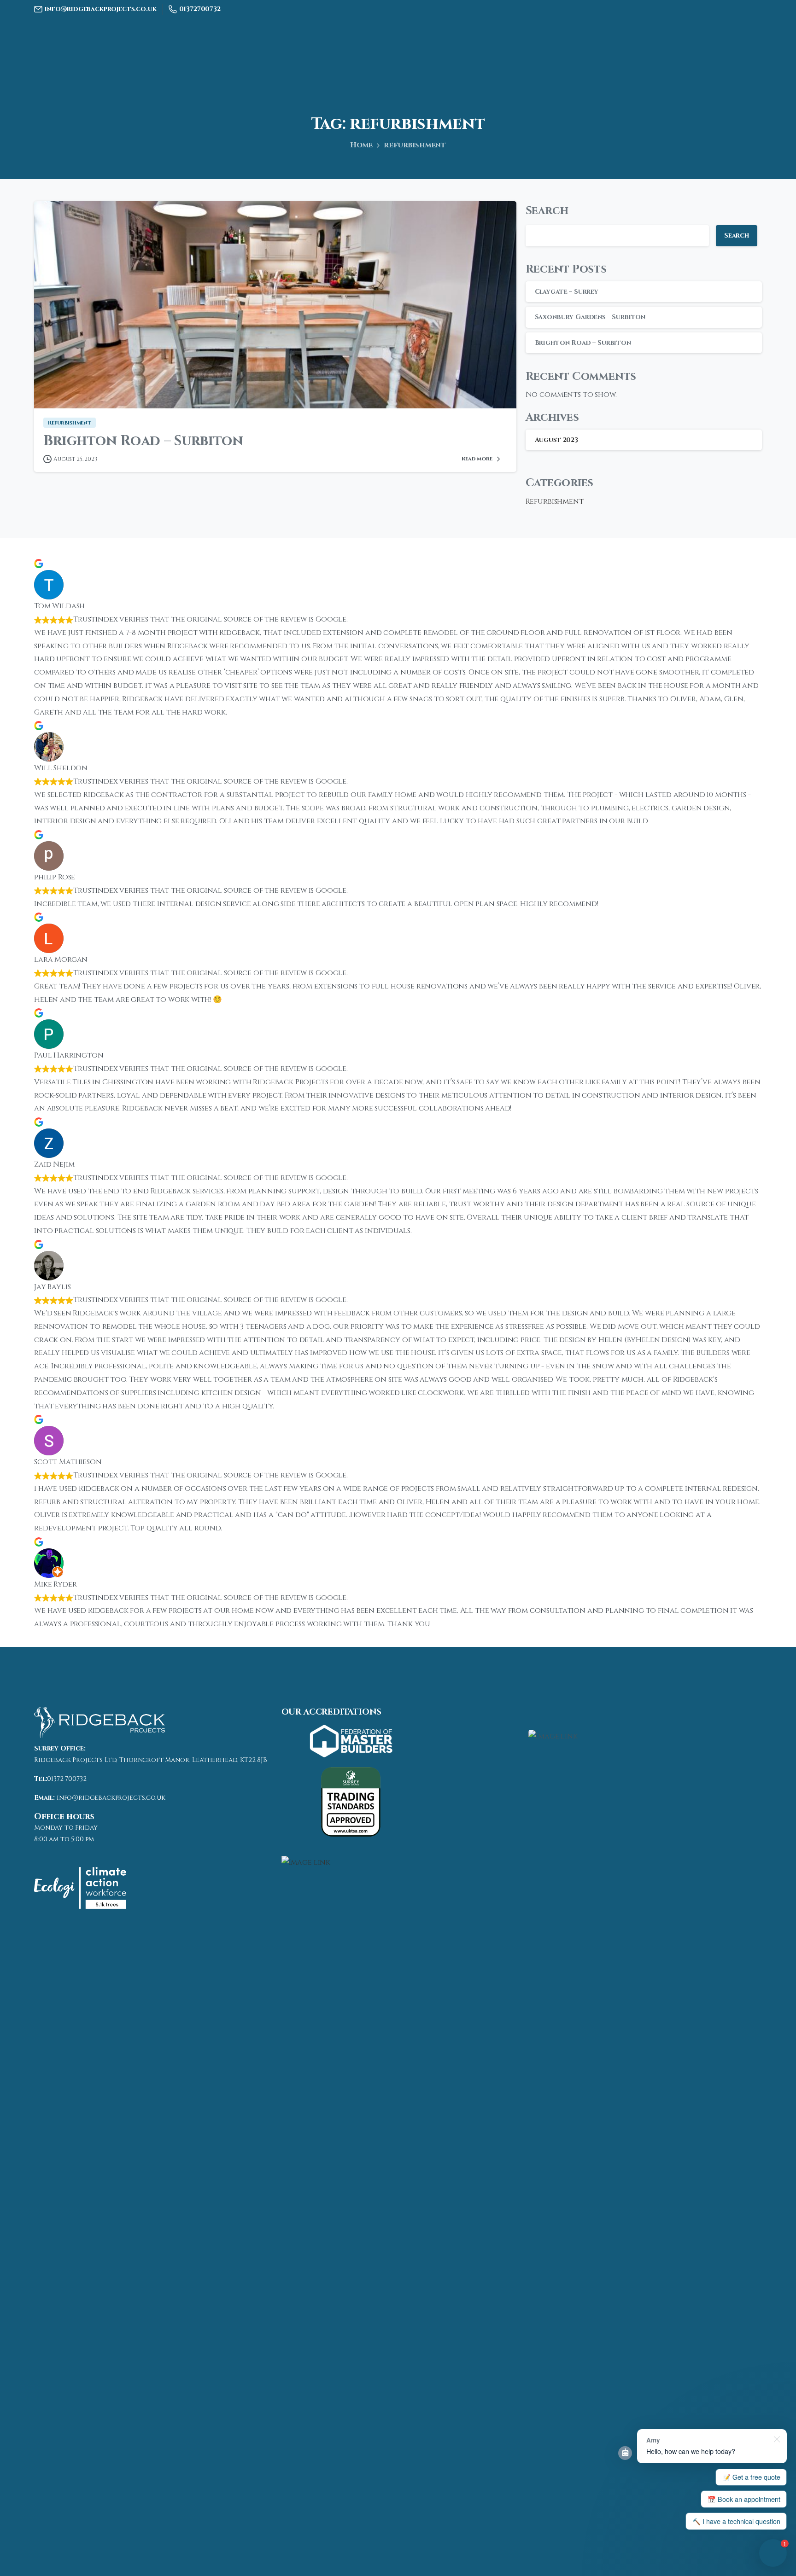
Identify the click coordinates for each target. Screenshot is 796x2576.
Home (361, 145)
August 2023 (556, 440)
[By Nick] (53, 390)
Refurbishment (555, 501)
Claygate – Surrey (567, 292)
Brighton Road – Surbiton (143, 441)
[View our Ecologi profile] (80, 1888)
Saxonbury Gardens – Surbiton (590, 317)
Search (547, 211)
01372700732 (200, 9)
